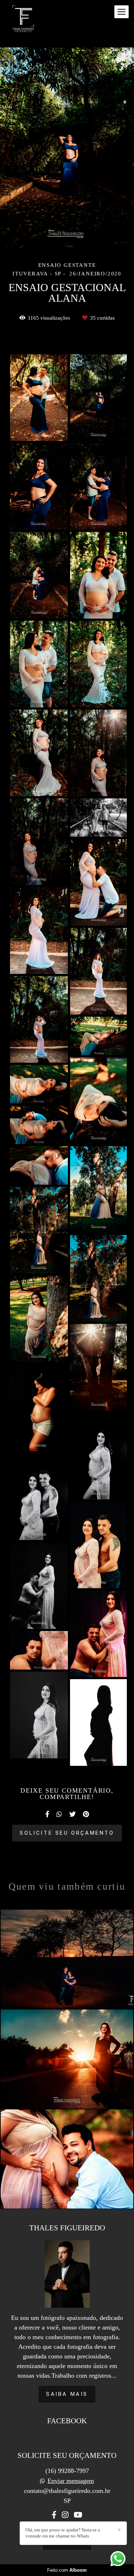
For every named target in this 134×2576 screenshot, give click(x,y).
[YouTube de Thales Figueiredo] (78, 2515)
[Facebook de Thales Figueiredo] (54, 2515)
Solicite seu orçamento (67, 1833)
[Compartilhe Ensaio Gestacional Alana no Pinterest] (86, 1814)
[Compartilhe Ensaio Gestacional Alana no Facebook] (47, 1814)
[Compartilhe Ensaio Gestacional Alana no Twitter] (73, 1814)
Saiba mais (67, 2394)
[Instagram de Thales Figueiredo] (65, 2515)
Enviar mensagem (71, 2481)
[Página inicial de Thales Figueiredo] (23, 19)
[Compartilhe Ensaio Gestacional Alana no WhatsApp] (59, 1814)
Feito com (67, 2570)
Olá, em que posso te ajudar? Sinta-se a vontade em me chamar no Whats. (63, 2533)
